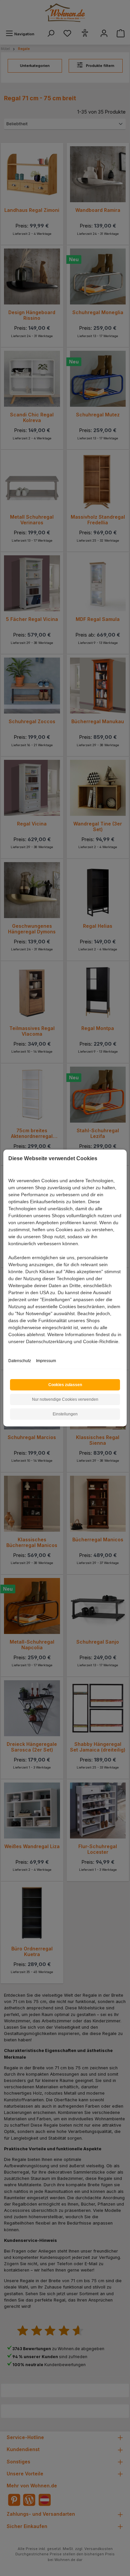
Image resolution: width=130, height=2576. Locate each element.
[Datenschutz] (9, 1349)
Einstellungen (65, 1414)
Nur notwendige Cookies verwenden (65, 1399)
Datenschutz (20, 1361)
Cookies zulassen (65, 1385)
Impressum (46, 1361)
